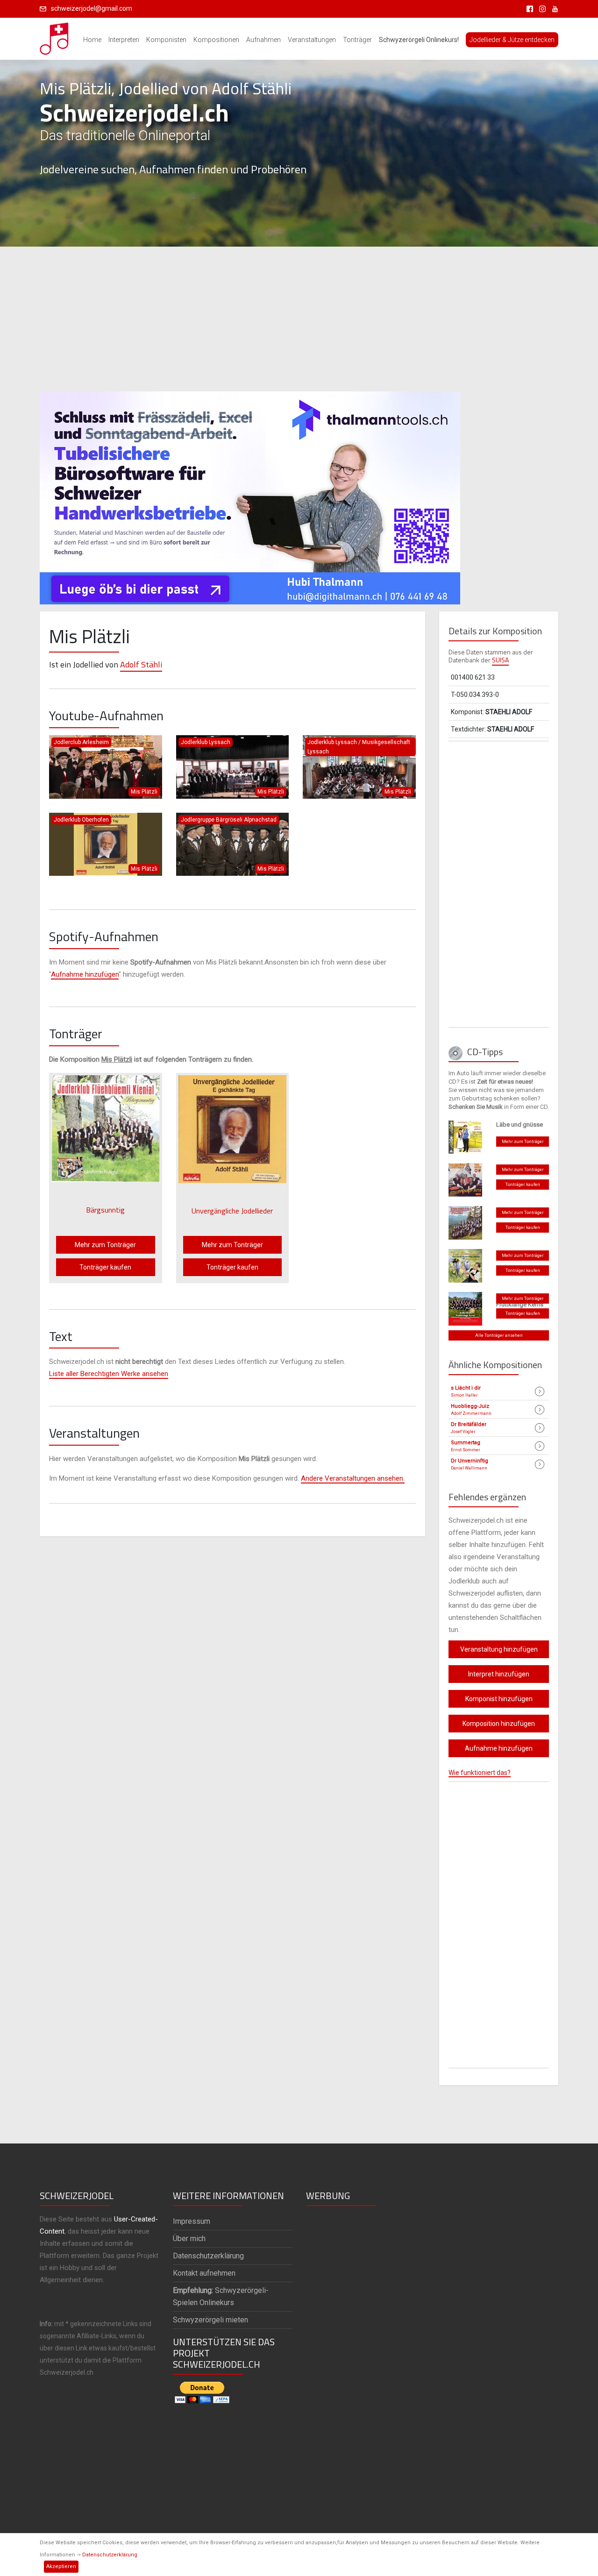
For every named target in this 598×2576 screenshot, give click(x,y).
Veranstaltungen (312, 40)
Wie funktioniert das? (480, 1773)
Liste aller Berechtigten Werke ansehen (109, 1374)
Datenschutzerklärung (110, 2555)
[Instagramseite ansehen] (541, 8)
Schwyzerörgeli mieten (210, 2320)
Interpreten (124, 40)
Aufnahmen (263, 40)
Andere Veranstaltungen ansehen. (353, 1478)
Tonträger (357, 40)
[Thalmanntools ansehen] (250, 494)
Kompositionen (216, 40)
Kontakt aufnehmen (204, 2273)
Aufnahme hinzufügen (85, 974)
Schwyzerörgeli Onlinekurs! (419, 40)
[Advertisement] (299, 319)
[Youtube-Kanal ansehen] (553, 8)
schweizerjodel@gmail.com (92, 8)
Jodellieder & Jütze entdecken (512, 40)
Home (92, 40)
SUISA (500, 660)
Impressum (192, 2221)
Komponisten (166, 40)
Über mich (189, 2239)
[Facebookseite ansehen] (528, 8)
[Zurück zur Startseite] (55, 36)
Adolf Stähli (141, 664)
